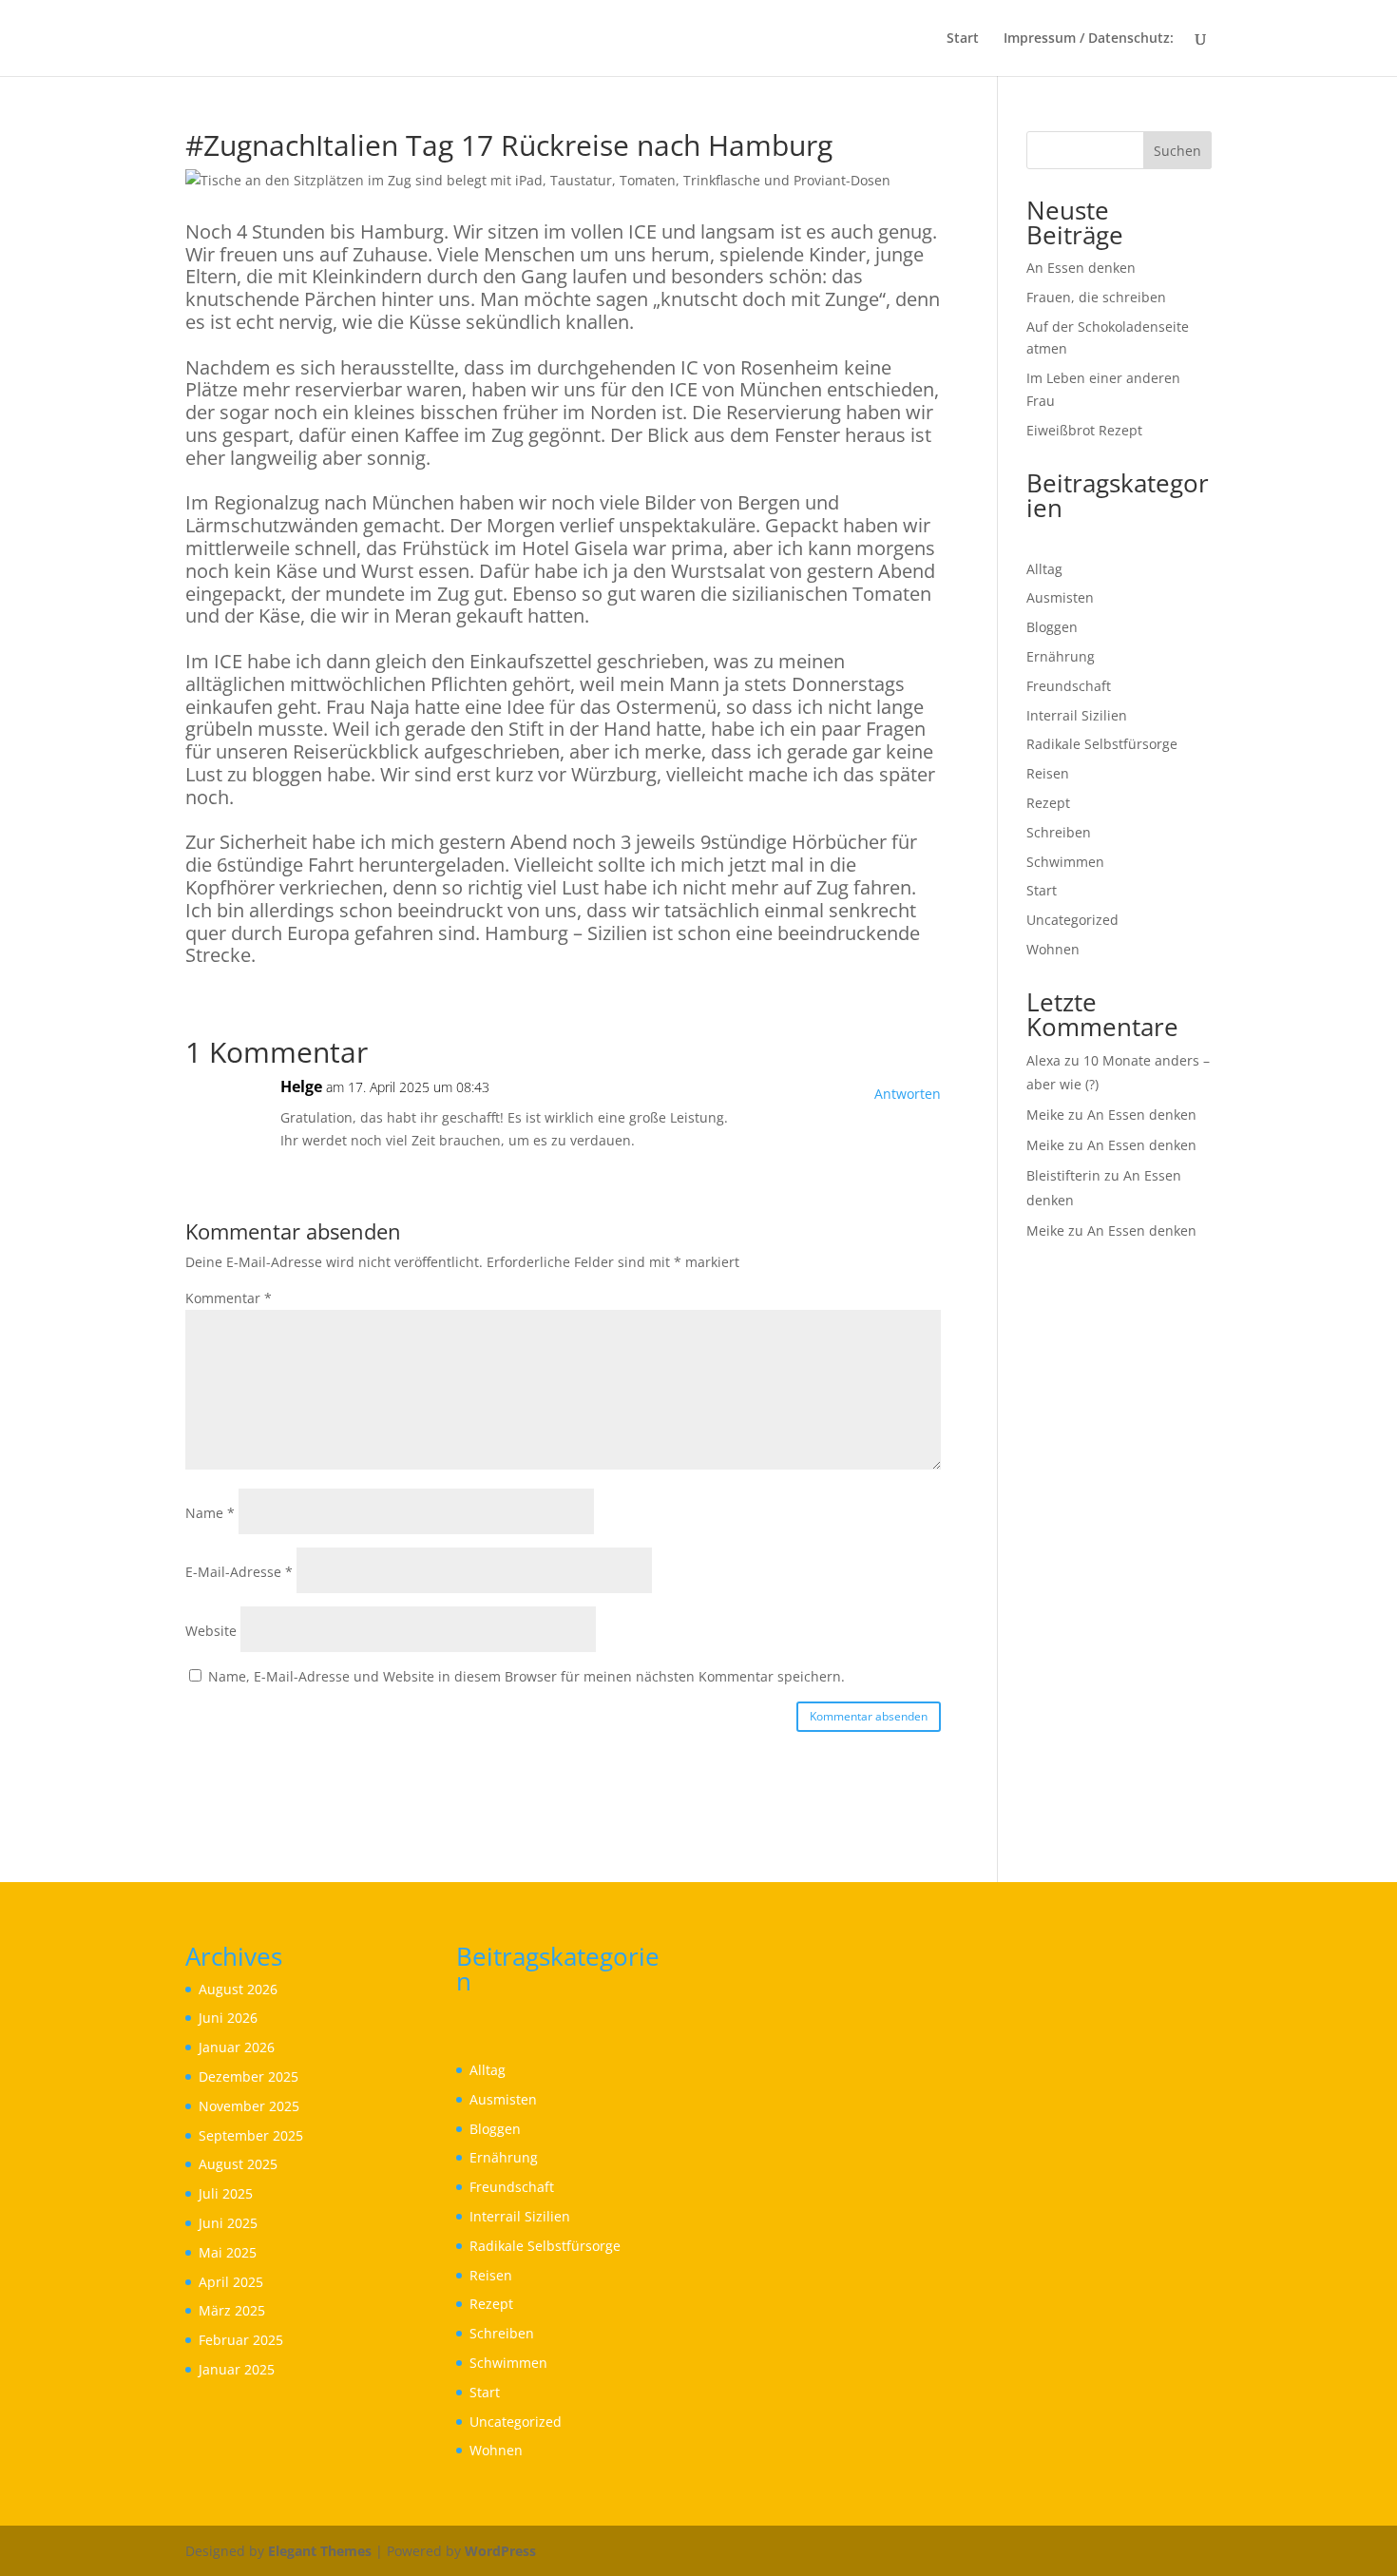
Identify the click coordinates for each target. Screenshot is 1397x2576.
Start (963, 39)
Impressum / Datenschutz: (1089, 39)
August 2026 (238, 1989)
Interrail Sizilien (1077, 715)
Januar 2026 (237, 2047)
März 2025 (232, 2310)
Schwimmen (1065, 862)
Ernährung (1061, 656)
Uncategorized (1072, 920)
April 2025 (231, 2282)
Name (210, 1513)
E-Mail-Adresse (239, 1572)
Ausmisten (1060, 597)
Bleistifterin (1063, 1175)
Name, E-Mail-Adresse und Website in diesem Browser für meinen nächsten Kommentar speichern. (526, 1676)
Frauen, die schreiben (1096, 297)
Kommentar (229, 1298)
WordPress (500, 2551)
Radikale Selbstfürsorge (1102, 744)
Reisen (1048, 773)
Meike (1045, 1115)
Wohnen (1053, 949)
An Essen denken (1081, 268)
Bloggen (1052, 627)
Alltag (1044, 569)
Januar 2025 (237, 2369)
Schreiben (1059, 832)
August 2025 (238, 2164)
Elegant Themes (320, 2551)
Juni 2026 (228, 2018)
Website (211, 1631)
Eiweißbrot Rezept (1084, 430)
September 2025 (251, 2135)
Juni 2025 (228, 2223)
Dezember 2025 (249, 2076)
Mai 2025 (228, 2252)
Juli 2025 (226, 2193)
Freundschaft (1069, 686)
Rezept (1048, 803)
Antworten (908, 1094)
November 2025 (249, 2106)
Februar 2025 (241, 2340)
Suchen (1177, 151)
